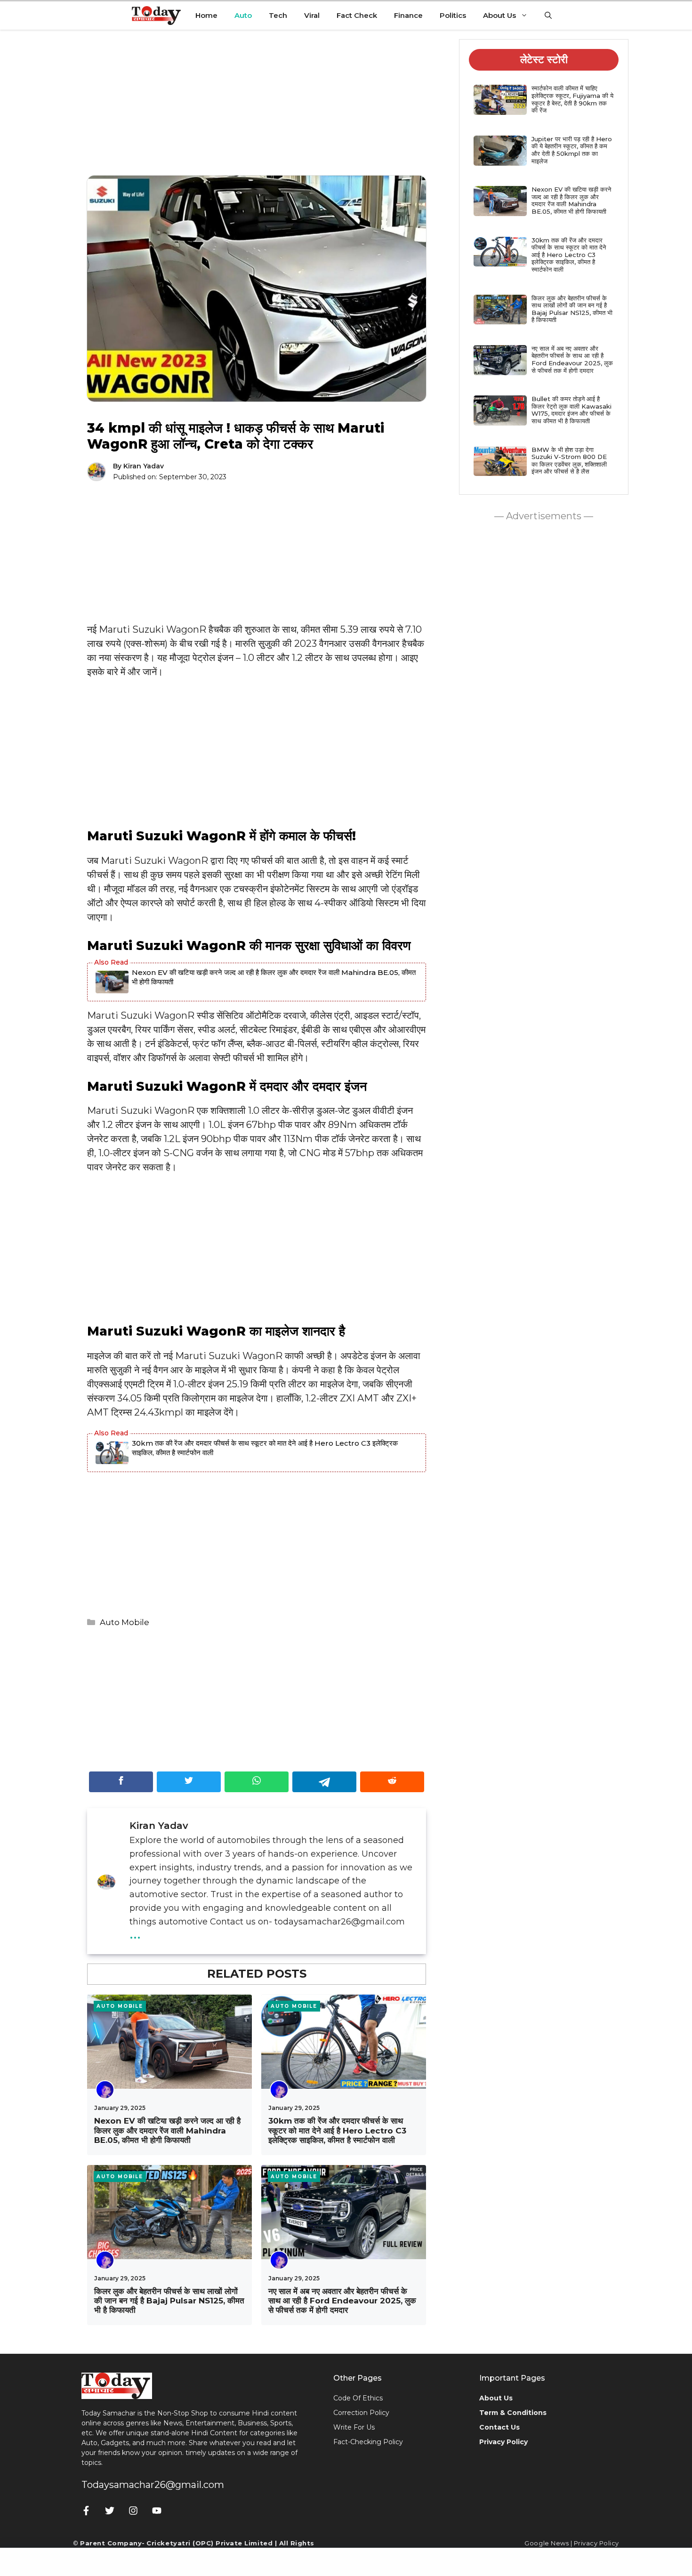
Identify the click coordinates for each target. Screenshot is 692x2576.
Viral (312, 15)
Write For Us (354, 2427)
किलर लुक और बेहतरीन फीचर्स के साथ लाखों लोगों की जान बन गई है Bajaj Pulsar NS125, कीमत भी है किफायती (169, 2301)
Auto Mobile (125, 1622)
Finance (408, 15)
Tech (278, 15)
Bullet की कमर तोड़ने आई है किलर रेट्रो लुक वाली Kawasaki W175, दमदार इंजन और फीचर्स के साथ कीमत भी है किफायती (571, 410)
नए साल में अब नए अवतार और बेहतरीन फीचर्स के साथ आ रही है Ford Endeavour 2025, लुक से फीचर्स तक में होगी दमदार (342, 2301)
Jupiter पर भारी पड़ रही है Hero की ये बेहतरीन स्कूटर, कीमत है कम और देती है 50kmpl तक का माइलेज (572, 150)
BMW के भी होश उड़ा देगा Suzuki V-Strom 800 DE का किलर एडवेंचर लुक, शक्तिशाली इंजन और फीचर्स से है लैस (569, 461)
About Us (499, 15)
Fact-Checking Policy (368, 2442)
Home (206, 15)
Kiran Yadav (144, 466)
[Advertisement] (257, 110)
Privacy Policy (596, 2543)
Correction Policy (361, 2413)
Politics (453, 15)
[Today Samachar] (157, 16)
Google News (547, 2543)
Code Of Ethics (358, 2398)
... (135, 1932)
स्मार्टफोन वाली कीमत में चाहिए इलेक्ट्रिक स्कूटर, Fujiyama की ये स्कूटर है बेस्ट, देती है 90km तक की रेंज (572, 99)
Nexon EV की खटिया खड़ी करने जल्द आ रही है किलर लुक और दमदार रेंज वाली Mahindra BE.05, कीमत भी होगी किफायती (274, 977)
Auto (243, 15)
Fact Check (357, 15)
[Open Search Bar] (548, 16)
